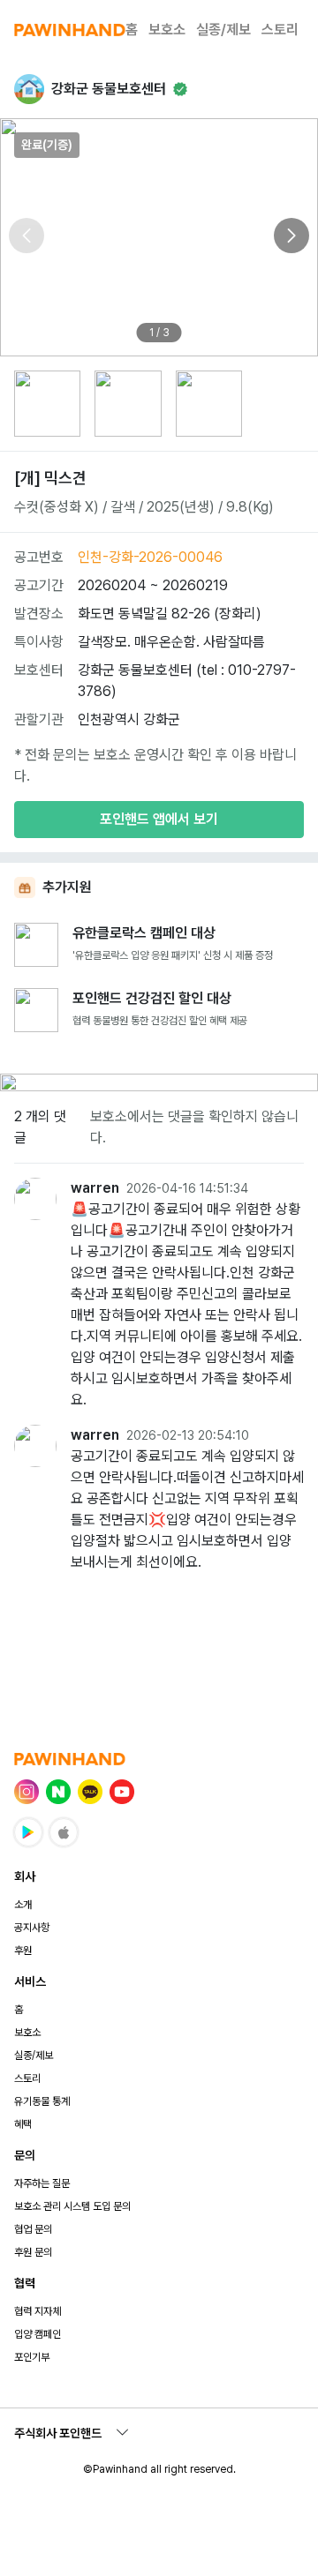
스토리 (280, 30)
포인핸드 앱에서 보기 (159, 819)
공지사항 (32, 1928)
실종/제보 (223, 30)
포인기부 (32, 2357)
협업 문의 (33, 2229)
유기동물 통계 (42, 2101)
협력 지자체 (38, 2311)
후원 (23, 1951)
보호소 (167, 30)
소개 (23, 1905)
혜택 (23, 2124)
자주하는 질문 (42, 2183)
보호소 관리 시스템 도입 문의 (72, 2206)
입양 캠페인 (38, 2334)
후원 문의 (33, 2252)
